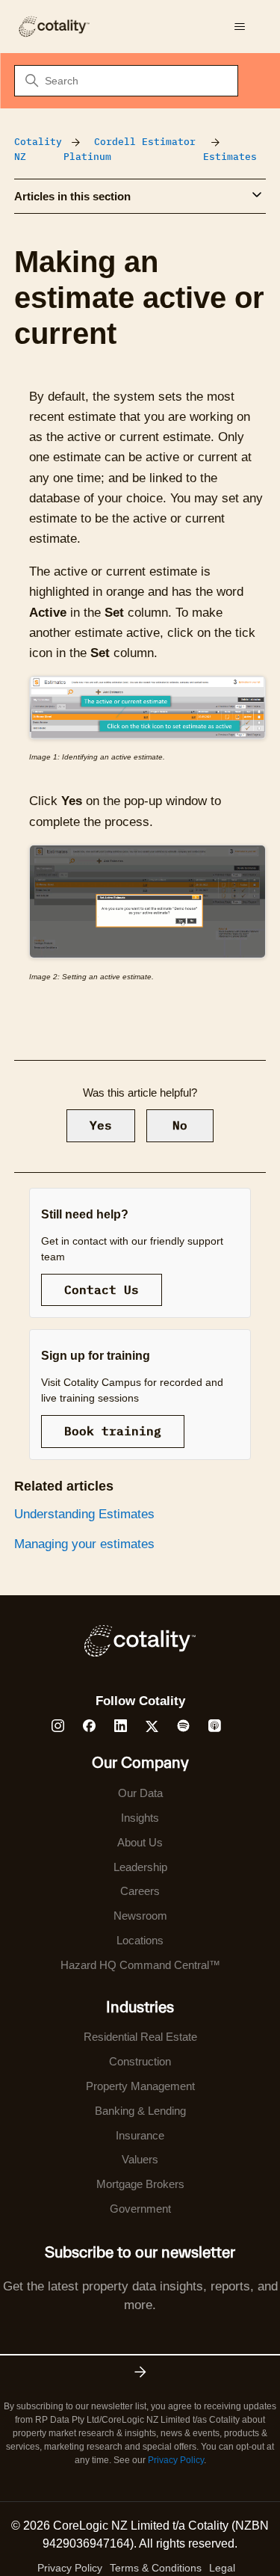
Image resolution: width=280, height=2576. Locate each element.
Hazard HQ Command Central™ (140, 1965)
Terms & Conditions (156, 2568)
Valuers (140, 2159)
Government (140, 2209)
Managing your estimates (84, 1544)
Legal (222, 2568)
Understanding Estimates (84, 1514)
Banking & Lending (140, 2111)
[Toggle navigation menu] (239, 27)
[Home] (54, 27)
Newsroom (140, 1916)
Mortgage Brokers (140, 2184)
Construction (140, 2061)
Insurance (140, 2135)
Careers (140, 1891)
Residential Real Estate (140, 2037)
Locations (140, 1940)
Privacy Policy (176, 2460)
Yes (101, 1125)
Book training (113, 1431)
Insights (140, 1818)
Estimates (230, 157)
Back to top (193, 2530)
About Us (140, 1842)
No (180, 1125)
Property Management (140, 2086)
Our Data (140, 1793)
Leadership (140, 1867)
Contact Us (102, 1289)
